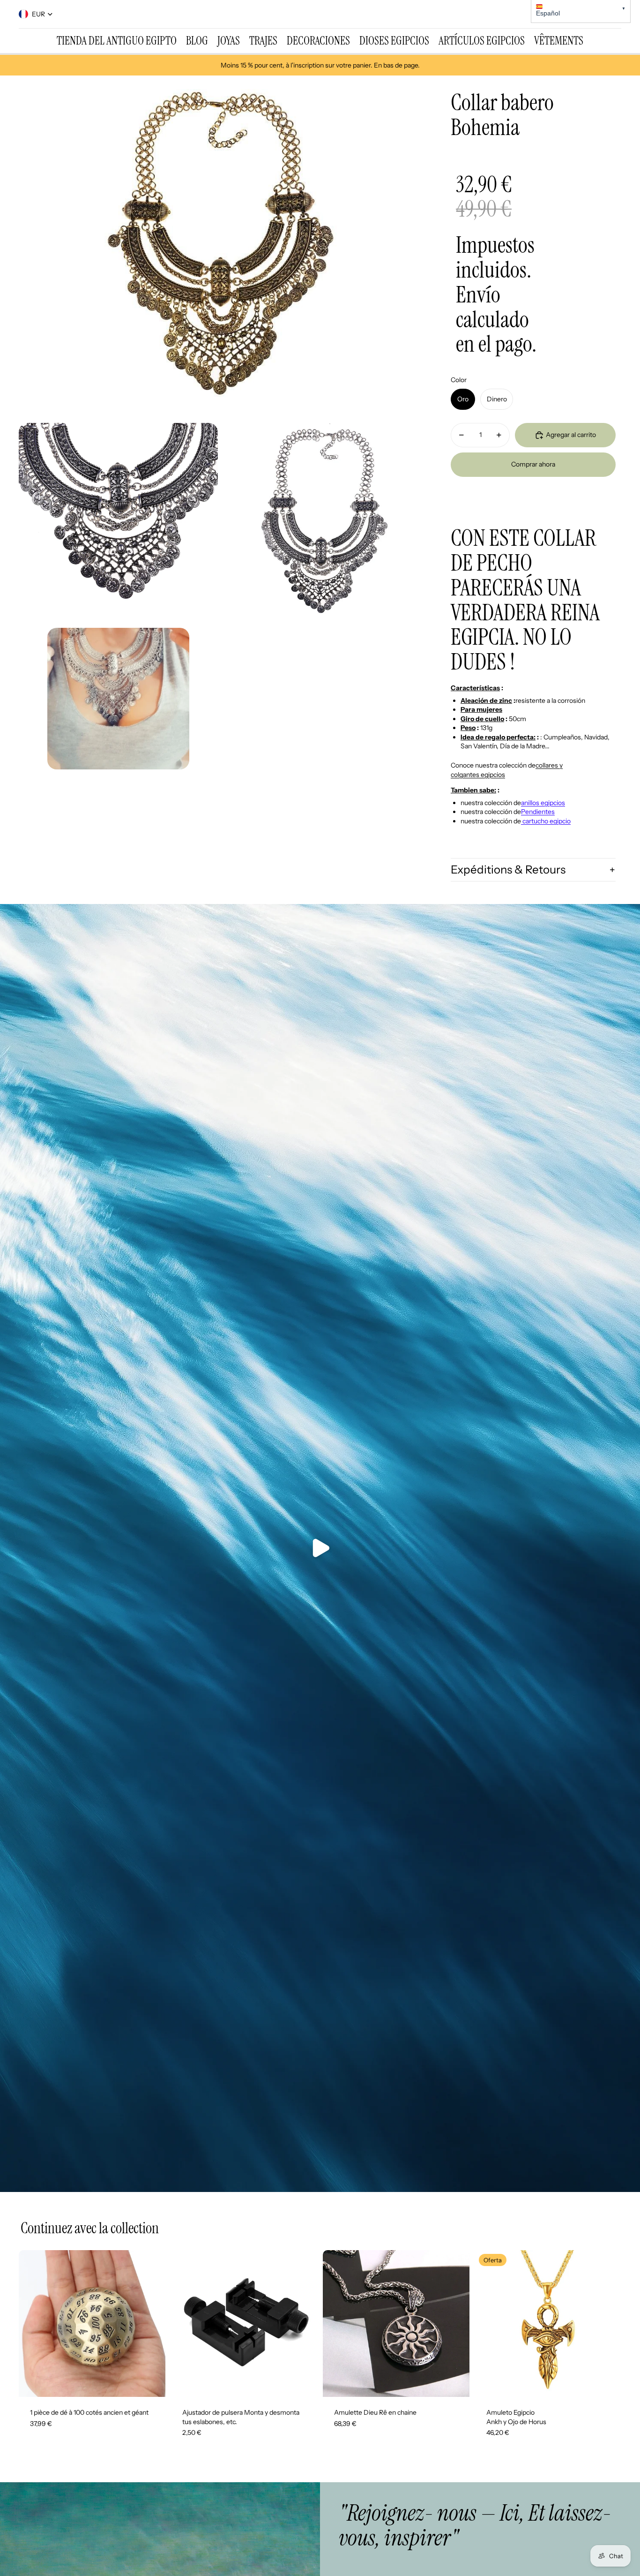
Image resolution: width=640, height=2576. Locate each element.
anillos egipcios (543, 803)
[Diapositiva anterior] (33, 2323)
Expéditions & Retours (508, 870)
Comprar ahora (533, 464)
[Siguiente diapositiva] (151, 2323)
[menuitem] (117, 41)
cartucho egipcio (546, 821)
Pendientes (538, 812)
